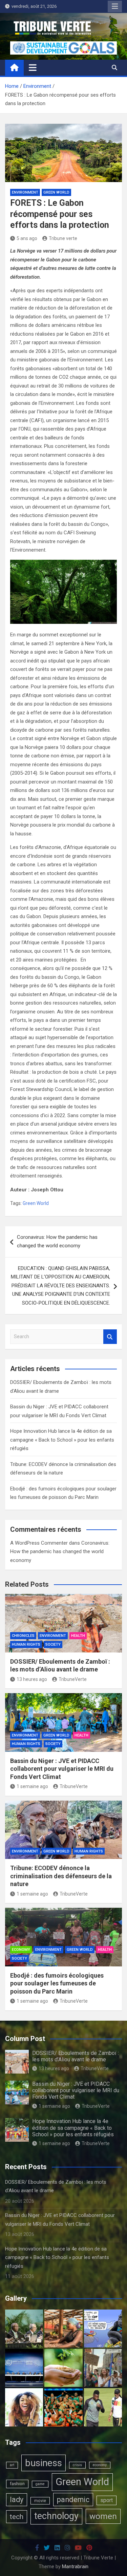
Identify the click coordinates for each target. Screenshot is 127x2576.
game (40, 2484)
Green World (56, 192)
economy (100, 2465)
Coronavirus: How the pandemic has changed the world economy (57, 1242)
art (12, 2465)
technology (56, 2516)
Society (53, 1644)
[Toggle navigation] (33, 67)
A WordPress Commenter (39, 1543)
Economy (21, 1950)
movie (40, 2501)
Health (78, 1636)
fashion (17, 2484)
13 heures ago (32, 1679)
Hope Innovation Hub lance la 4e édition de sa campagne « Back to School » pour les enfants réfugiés (62, 1440)
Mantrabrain (75, 2567)
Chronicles (23, 1636)
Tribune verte (63, 238)
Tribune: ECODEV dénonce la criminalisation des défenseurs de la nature (61, 1876)
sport (107, 2500)
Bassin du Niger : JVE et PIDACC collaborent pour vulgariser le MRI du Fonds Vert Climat (62, 1769)
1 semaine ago (32, 1786)
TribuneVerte (73, 1679)
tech (17, 2516)
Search (110, 1337)
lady (17, 2500)
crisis (77, 2465)
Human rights (26, 1644)
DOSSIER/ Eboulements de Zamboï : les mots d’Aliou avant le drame (76, 2056)
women (103, 2516)
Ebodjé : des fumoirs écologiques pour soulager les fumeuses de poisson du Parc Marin (57, 1983)
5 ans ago (27, 238)
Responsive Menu (115, 6)
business (44, 2463)
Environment (25, 192)
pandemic (73, 2500)
